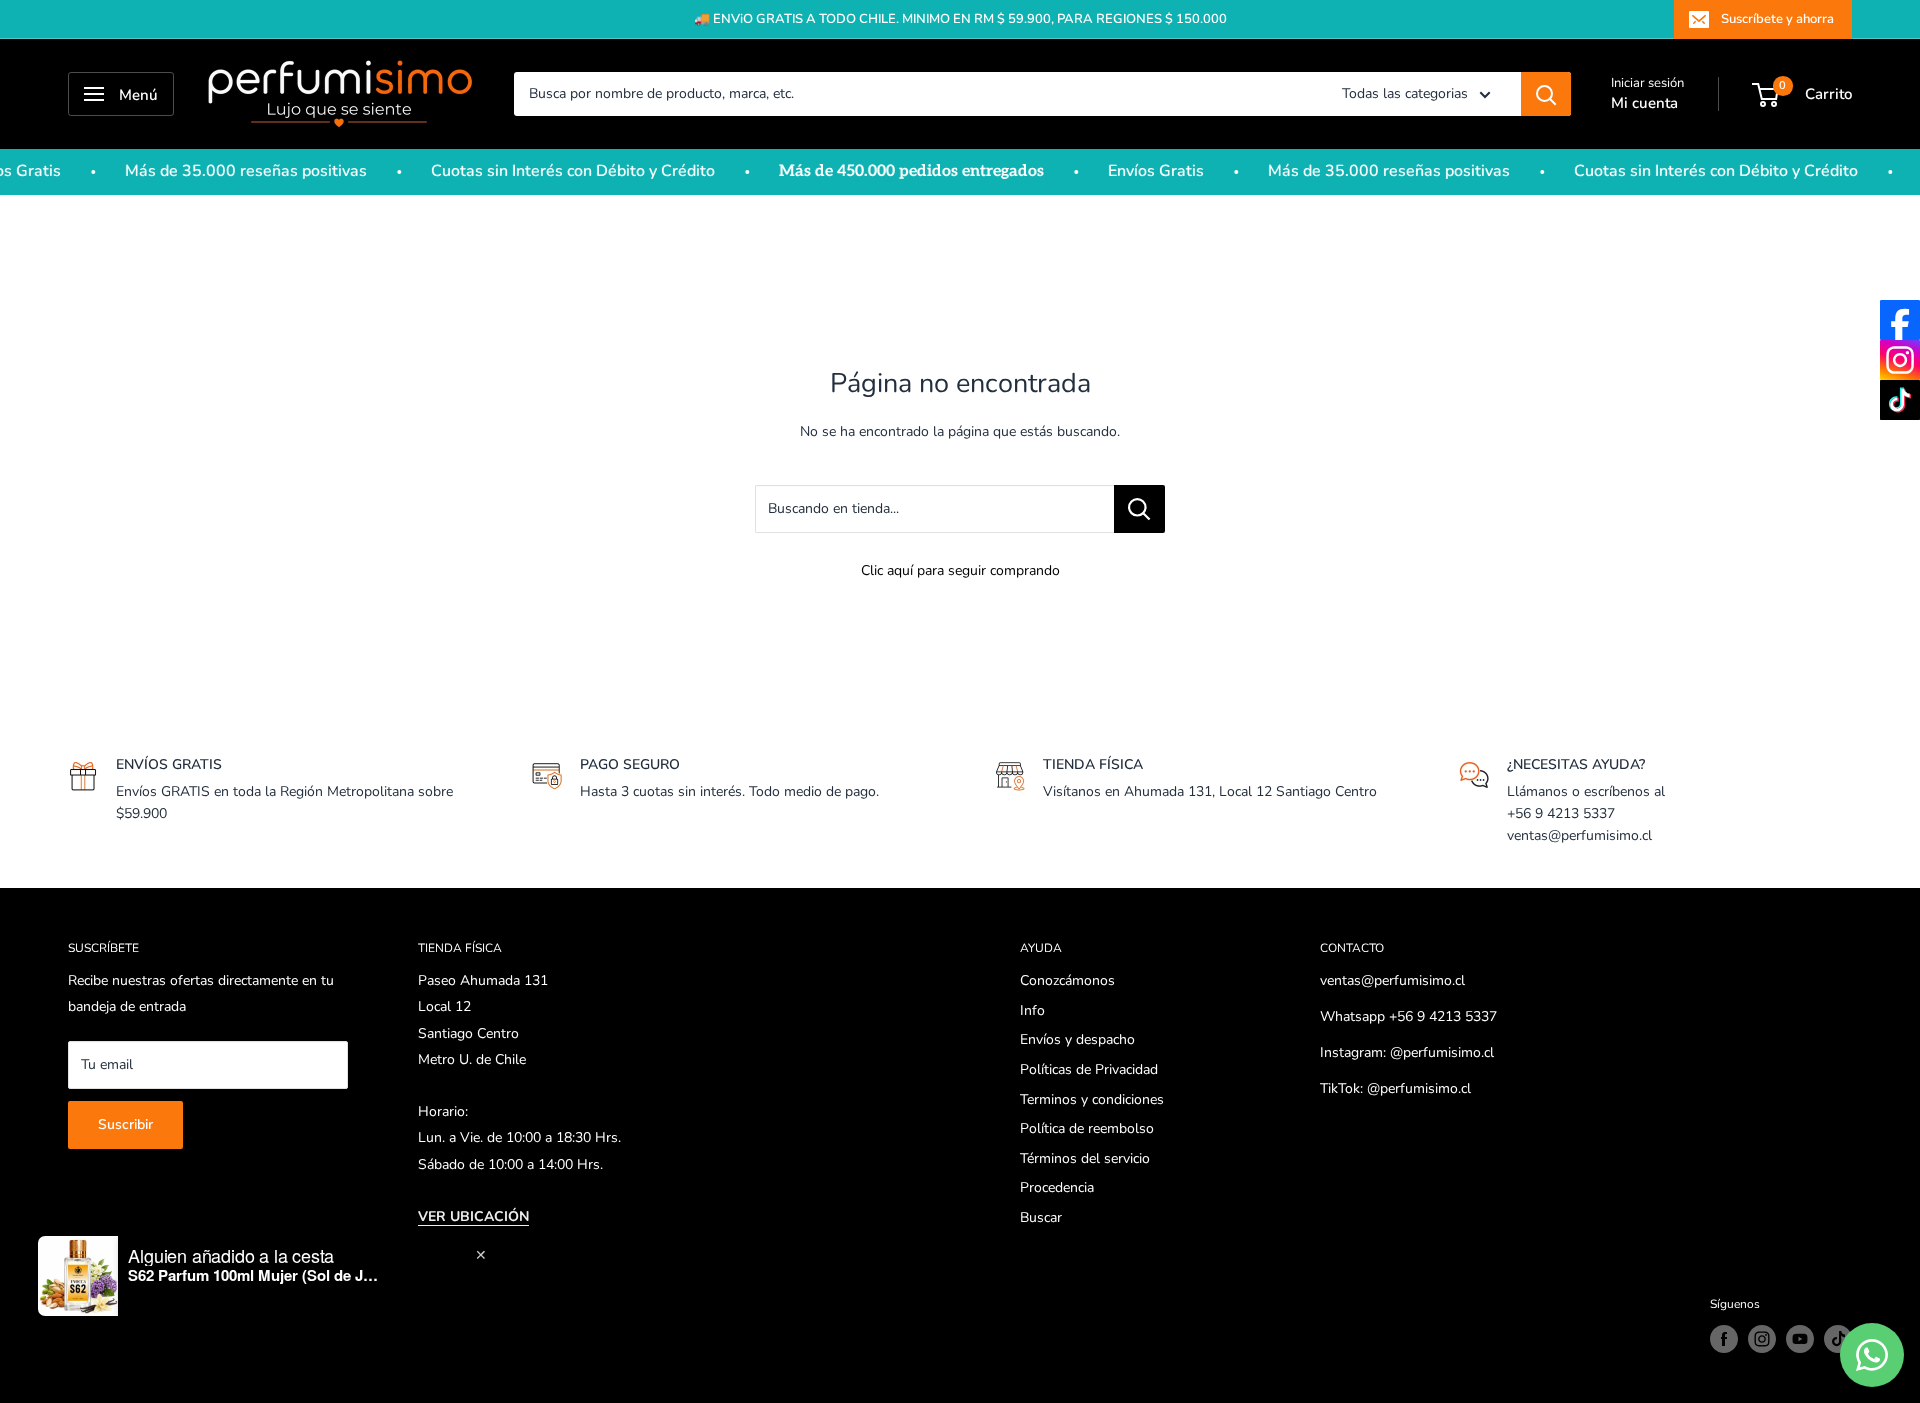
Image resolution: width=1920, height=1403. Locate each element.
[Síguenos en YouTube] (1800, 1339)
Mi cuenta (1644, 103)
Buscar (1041, 1217)
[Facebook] (1900, 320)
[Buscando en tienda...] (1139, 509)
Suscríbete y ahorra (1777, 19)
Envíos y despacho (1077, 1039)
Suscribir (125, 1124)
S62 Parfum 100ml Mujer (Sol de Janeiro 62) (253, 1275)
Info (1032, 1010)
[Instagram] (1900, 360)
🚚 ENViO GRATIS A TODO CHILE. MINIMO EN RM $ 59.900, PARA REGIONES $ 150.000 (960, 19)
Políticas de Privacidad (1089, 1069)
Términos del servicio (1085, 1158)
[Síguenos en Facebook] (1724, 1339)
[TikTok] (1900, 400)
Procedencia (1057, 1187)
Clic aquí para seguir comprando (960, 570)
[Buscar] (1546, 94)
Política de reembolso (1087, 1128)
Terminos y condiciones (1092, 1099)
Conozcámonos (1067, 980)
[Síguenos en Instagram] (1762, 1339)
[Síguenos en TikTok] (1838, 1339)
